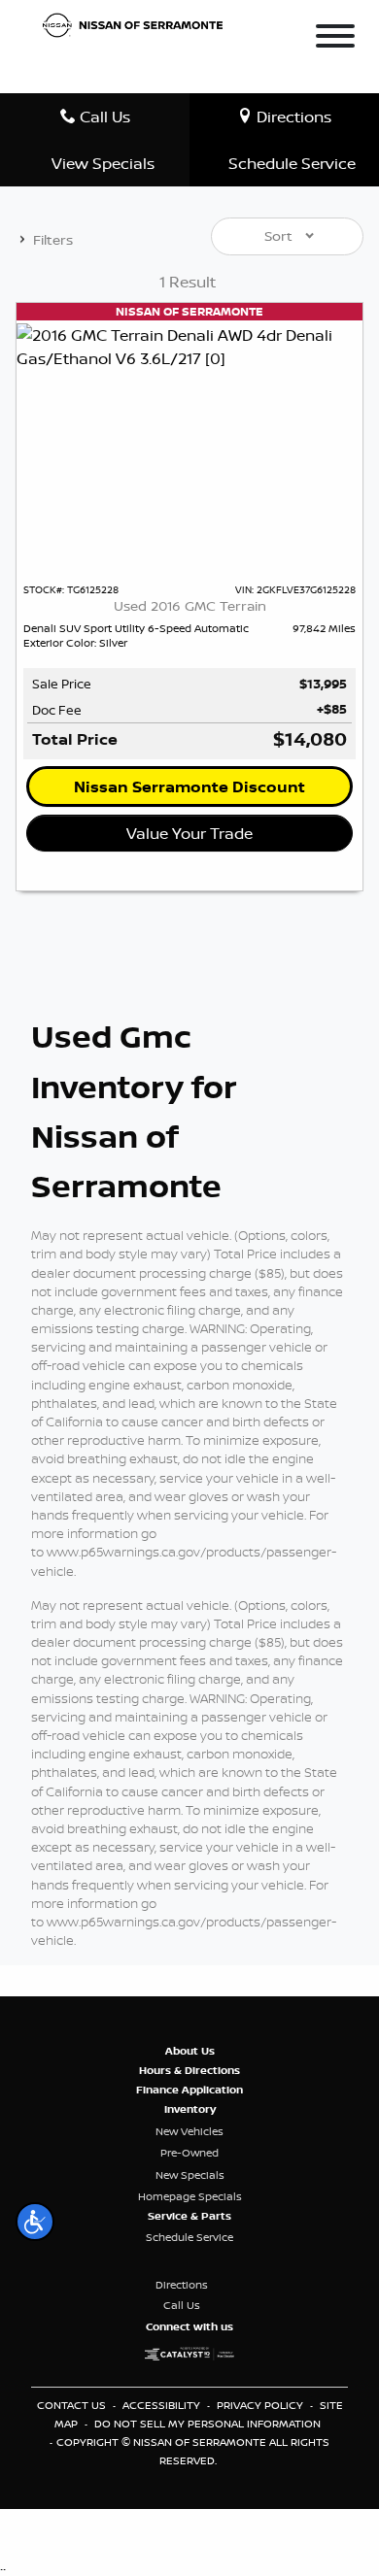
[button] (35, 2222)
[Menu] (335, 39)
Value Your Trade (189, 833)
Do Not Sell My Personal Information (207, 2424)
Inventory (190, 2109)
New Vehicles (189, 2131)
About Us (190, 2051)
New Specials (190, 2175)
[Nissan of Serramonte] (138, 23)
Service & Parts (189, 2216)
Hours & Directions (189, 2070)
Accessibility (163, 2405)
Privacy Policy (261, 2405)
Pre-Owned (189, 2153)
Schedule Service (189, 2237)
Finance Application (189, 2090)
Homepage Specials (190, 2196)
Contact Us (73, 2405)
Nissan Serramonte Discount (189, 786)
